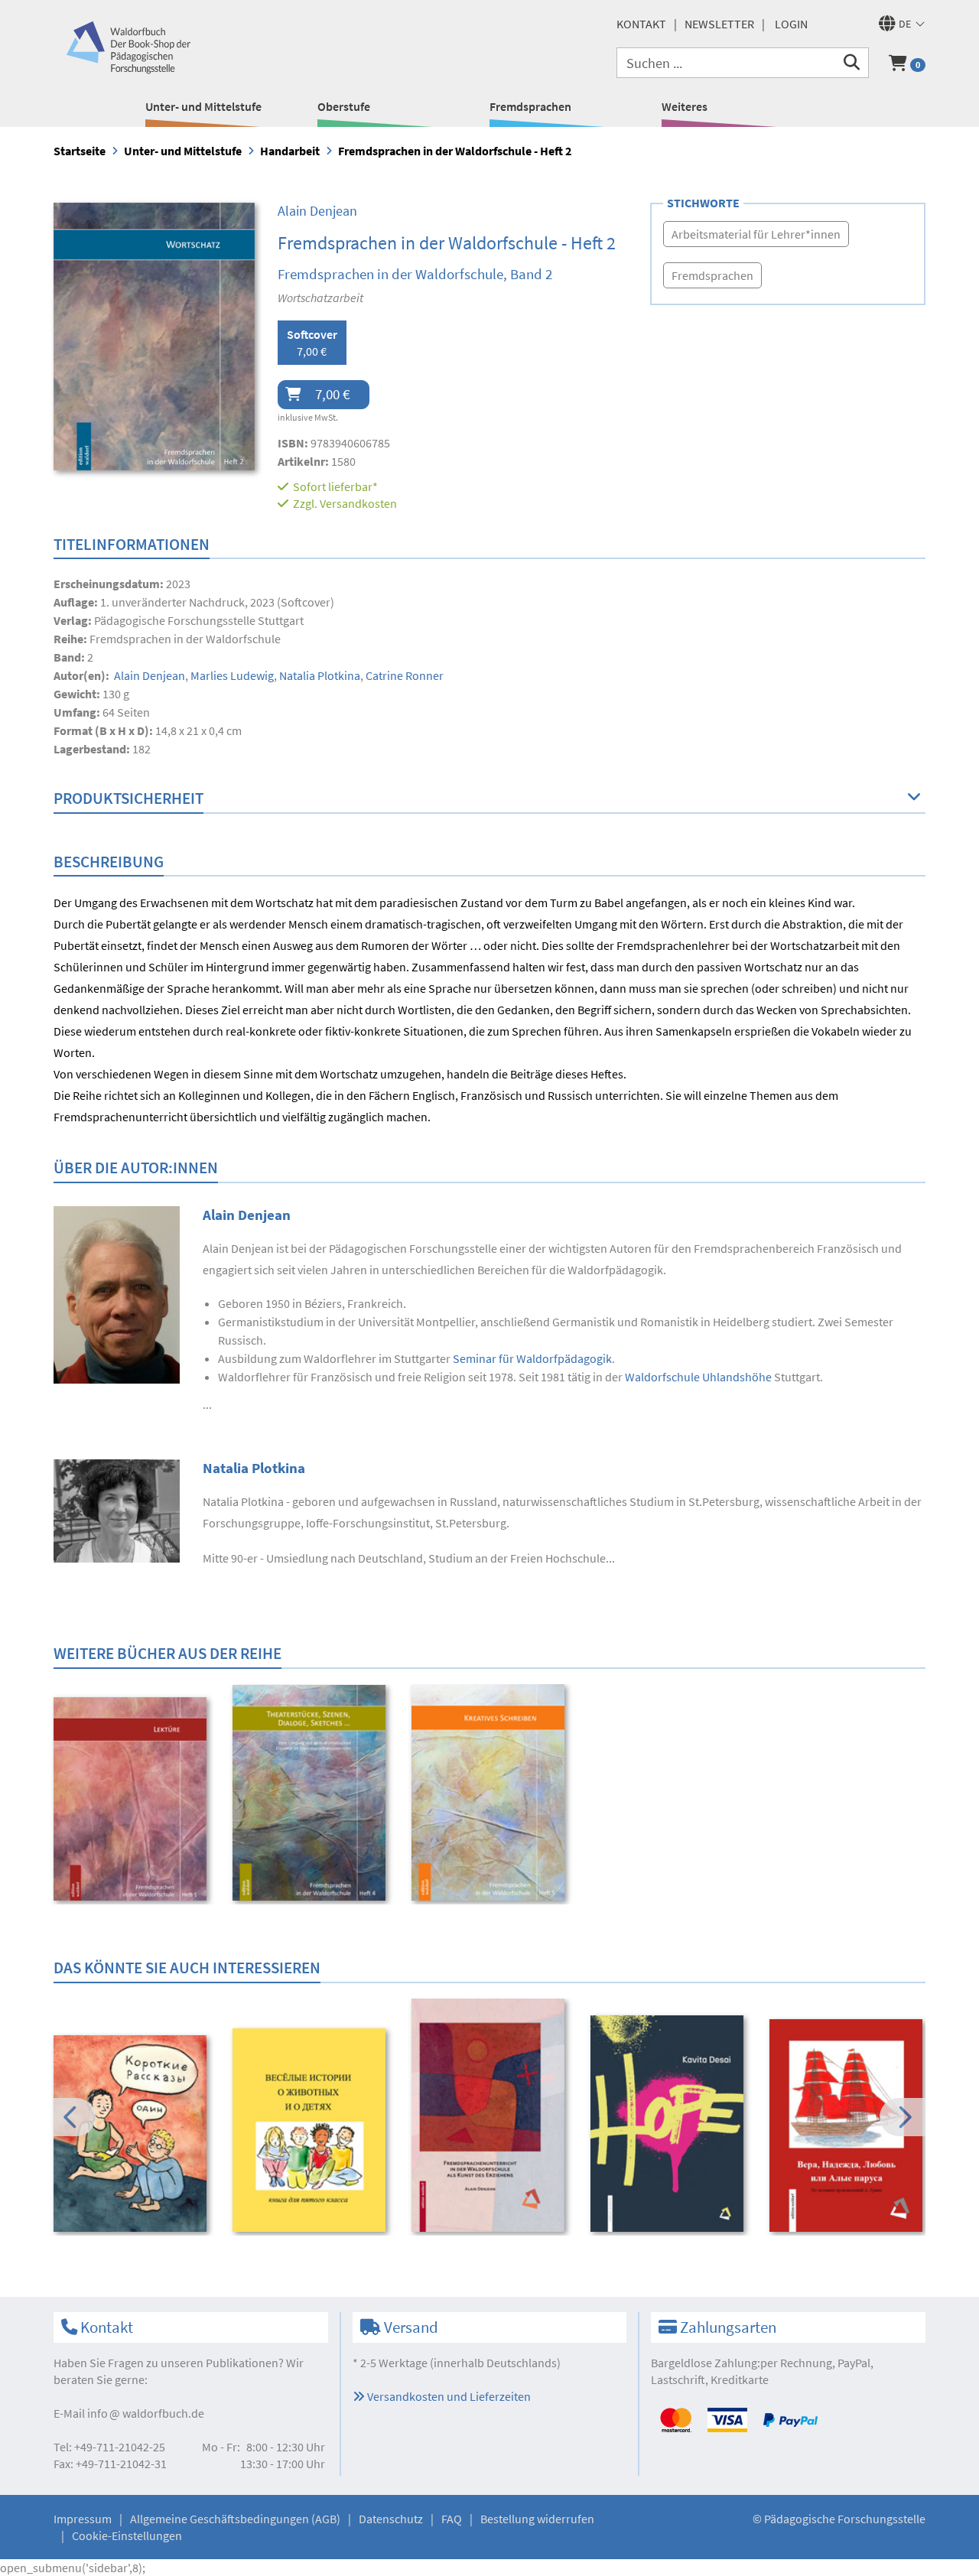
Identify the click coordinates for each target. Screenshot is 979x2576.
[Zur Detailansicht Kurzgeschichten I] (133, 2134)
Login (791, 24)
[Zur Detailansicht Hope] (670, 2124)
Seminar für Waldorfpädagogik (532, 1358)
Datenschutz (391, 2519)
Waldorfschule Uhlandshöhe (698, 1377)
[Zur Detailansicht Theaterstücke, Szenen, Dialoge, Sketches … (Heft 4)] (312, 1793)
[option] (133, 1801)
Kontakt (641, 24)
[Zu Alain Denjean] (117, 1293)
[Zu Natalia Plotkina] (117, 1509)
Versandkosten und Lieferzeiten (448, 2396)
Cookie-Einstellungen (127, 2535)
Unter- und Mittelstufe (203, 106)
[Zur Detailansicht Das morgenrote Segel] (849, 2126)
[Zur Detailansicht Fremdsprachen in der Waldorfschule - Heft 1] (133, 1799)
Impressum (83, 2519)
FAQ (452, 2519)
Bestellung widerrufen (537, 2519)
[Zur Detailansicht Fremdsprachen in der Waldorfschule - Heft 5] (491, 1793)
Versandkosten (358, 503)
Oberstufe (344, 106)
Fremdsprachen (530, 106)
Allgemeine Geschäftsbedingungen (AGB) (235, 2519)
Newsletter (719, 24)
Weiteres (685, 106)
